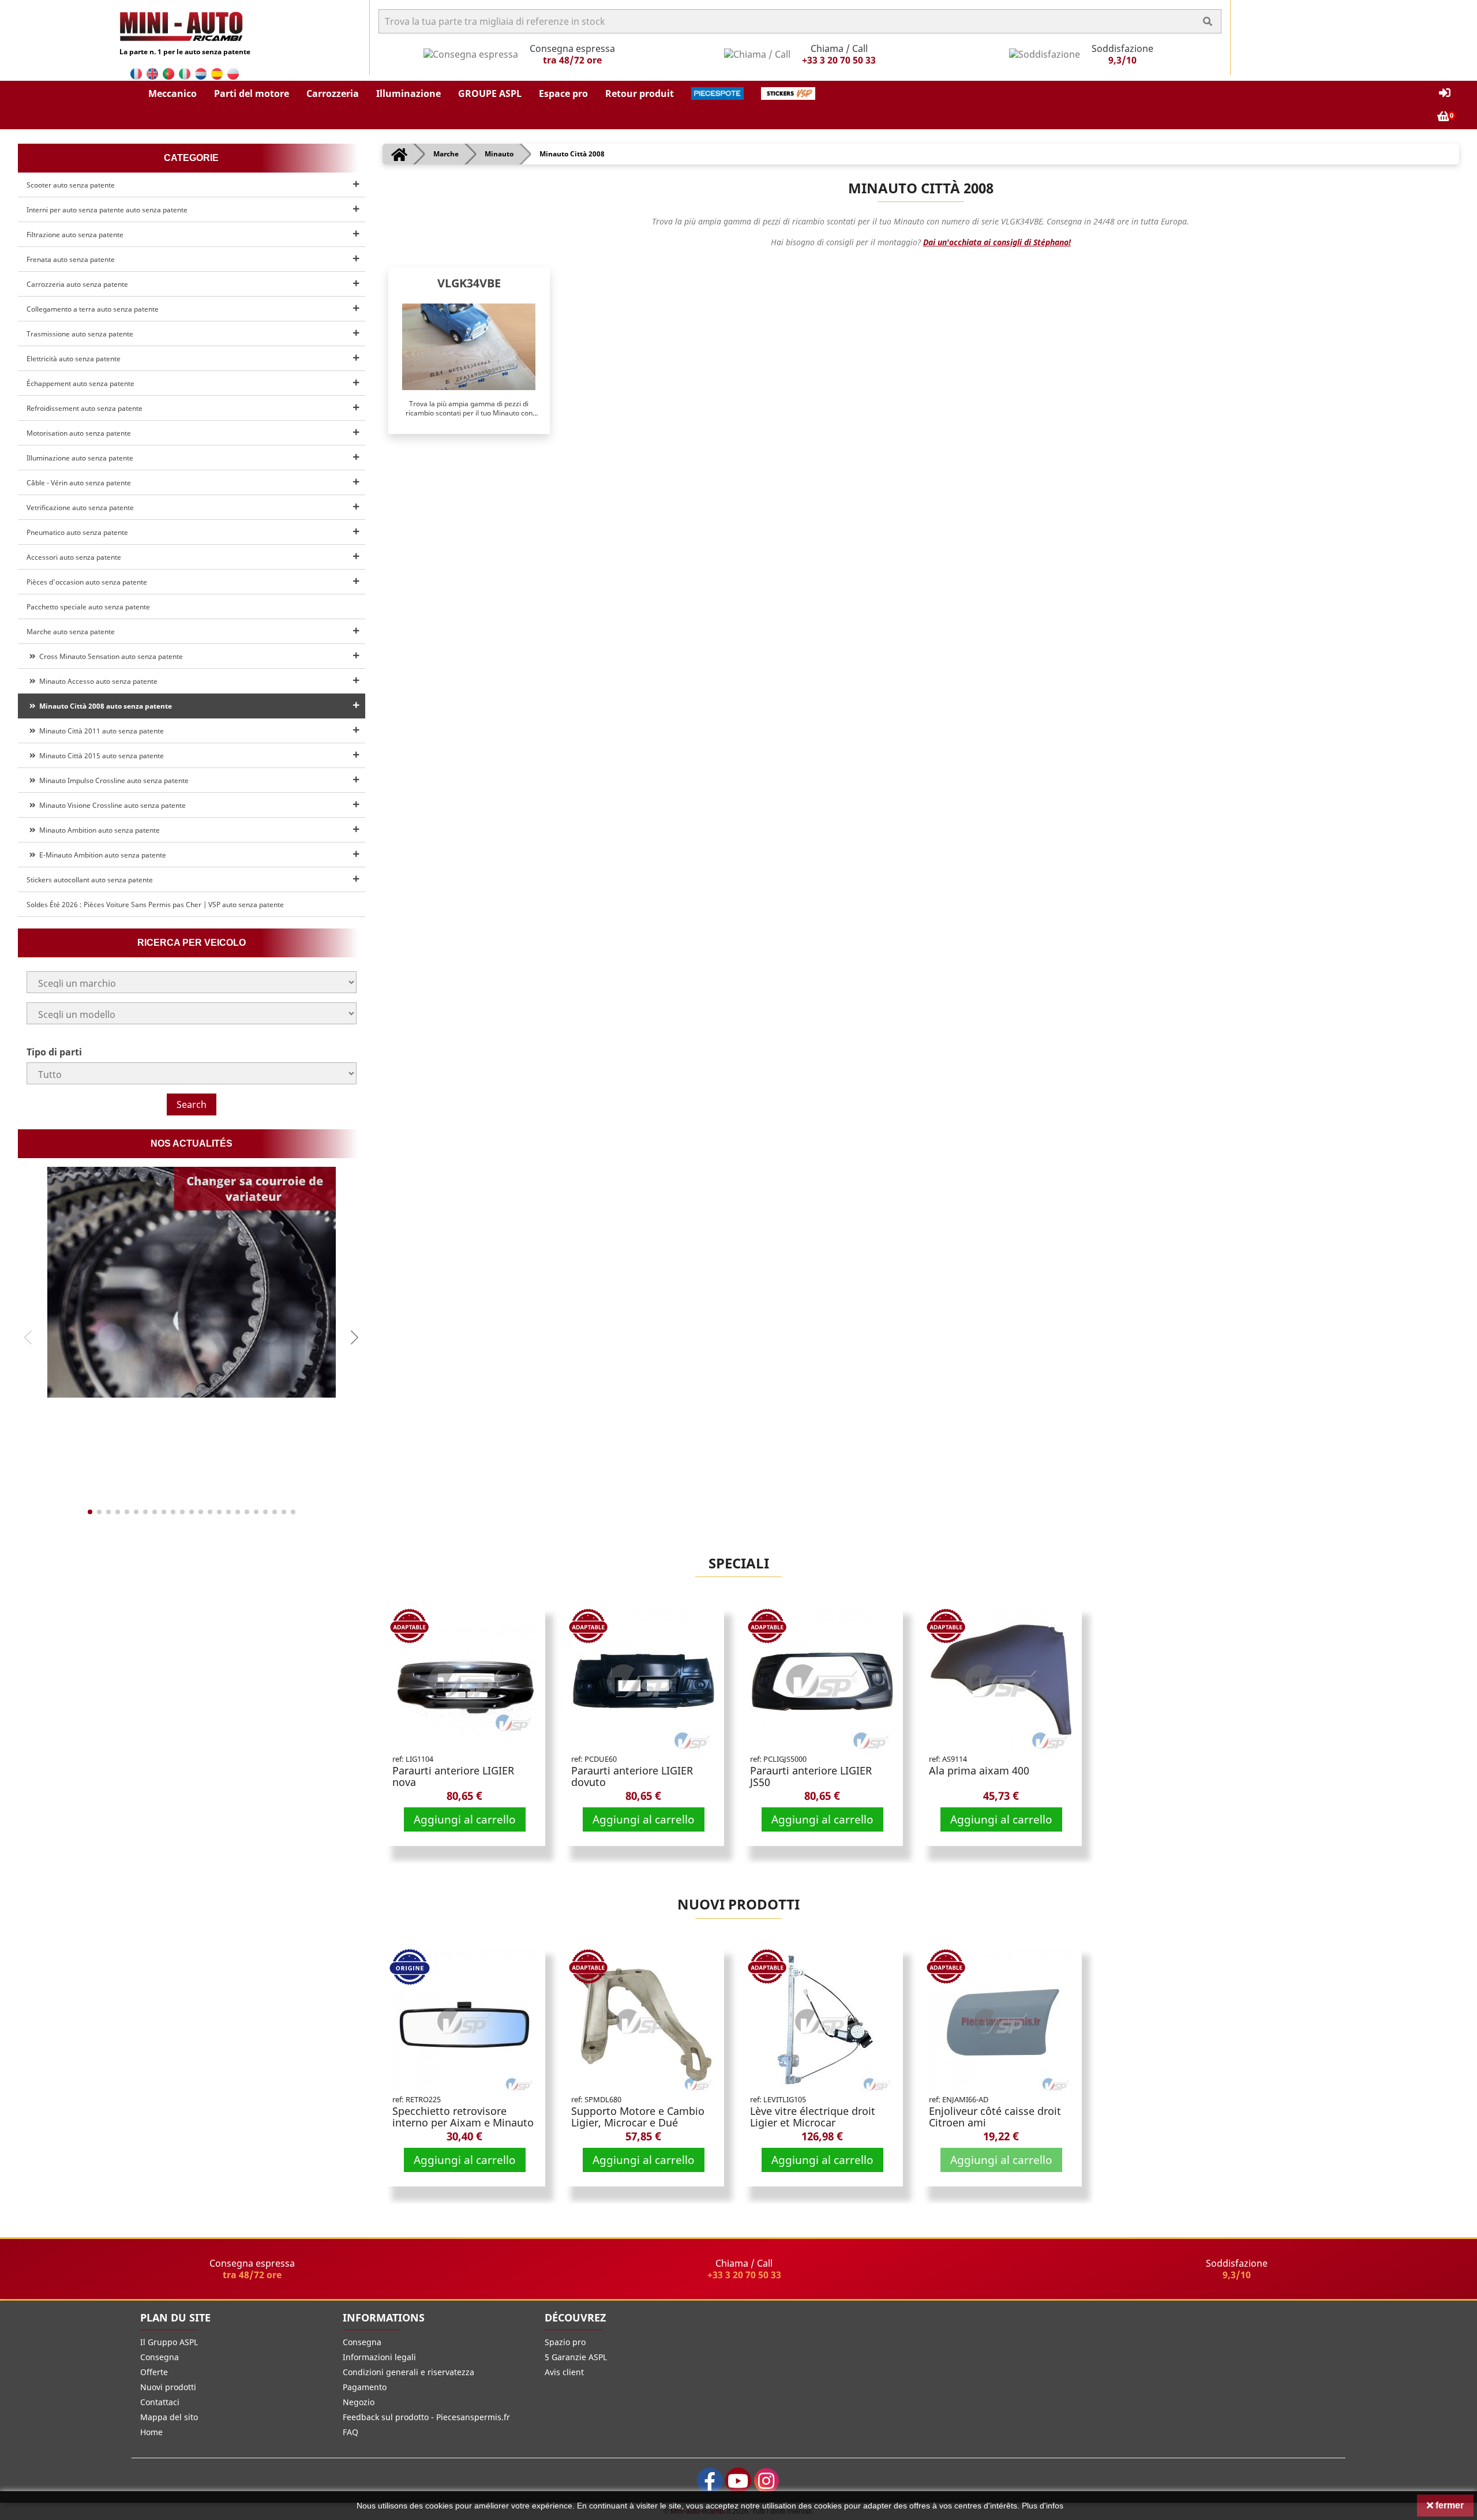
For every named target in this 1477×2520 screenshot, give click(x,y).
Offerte (154, 2372)
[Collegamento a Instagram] (766, 2480)
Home (151, 2432)
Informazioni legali (379, 2357)
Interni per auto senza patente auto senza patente (107, 210)
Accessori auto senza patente (74, 557)
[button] (173, 93)
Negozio (359, 2402)
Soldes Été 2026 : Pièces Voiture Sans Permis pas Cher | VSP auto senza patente (155, 905)
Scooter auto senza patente (71, 185)
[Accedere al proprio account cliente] (1445, 93)
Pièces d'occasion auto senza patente (87, 582)
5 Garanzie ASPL (576, 2357)
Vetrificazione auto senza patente (80, 508)
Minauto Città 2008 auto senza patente (104, 706)
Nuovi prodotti (738, 1904)
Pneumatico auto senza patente (77, 532)
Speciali (739, 1563)
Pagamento (365, 2387)
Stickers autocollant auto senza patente (90, 880)
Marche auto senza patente (71, 632)
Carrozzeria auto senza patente (77, 284)
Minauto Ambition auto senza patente (98, 830)
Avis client (564, 2372)
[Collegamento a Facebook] (710, 2480)
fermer (1448, 2505)
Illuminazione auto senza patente (80, 458)
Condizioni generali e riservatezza (408, 2372)
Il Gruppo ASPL (169, 2342)
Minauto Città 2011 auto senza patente (100, 731)
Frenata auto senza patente (71, 259)
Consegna (160, 2357)
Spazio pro (565, 2342)
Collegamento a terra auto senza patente (93, 309)
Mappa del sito (169, 2417)
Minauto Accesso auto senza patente (97, 681)
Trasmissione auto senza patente (80, 334)
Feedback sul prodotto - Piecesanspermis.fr (426, 2417)
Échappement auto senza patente (80, 383)
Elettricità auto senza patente (74, 359)
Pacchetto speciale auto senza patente (88, 607)
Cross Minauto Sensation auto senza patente (109, 656)
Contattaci (160, 2402)
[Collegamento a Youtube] (738, 2480)
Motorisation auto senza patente (79, 433)
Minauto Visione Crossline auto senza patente (111, 805)
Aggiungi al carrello (465, 1819)
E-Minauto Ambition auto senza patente (101, 855)
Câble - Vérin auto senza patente (79, 483)
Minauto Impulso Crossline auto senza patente (112, 780)
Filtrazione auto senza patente (75, 235)
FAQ (350, 2432)
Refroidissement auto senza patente (85, 408)
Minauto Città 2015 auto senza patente (100, 756)
